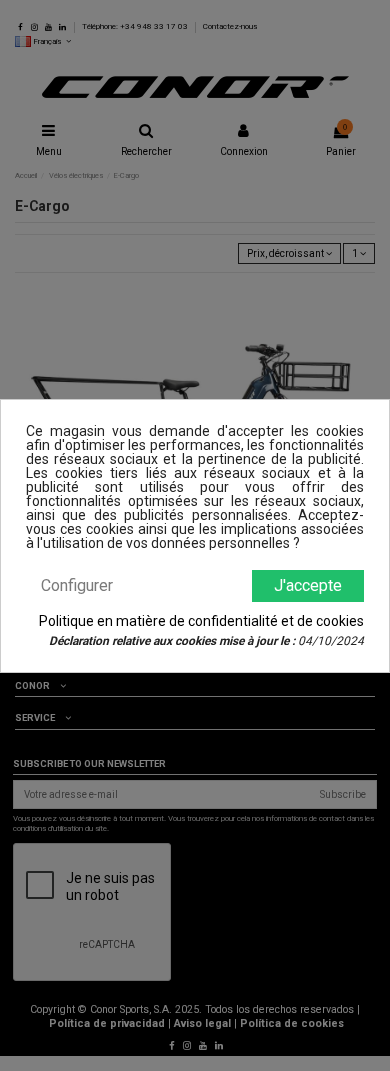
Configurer (77, 585)
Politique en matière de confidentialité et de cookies (201, 621)
